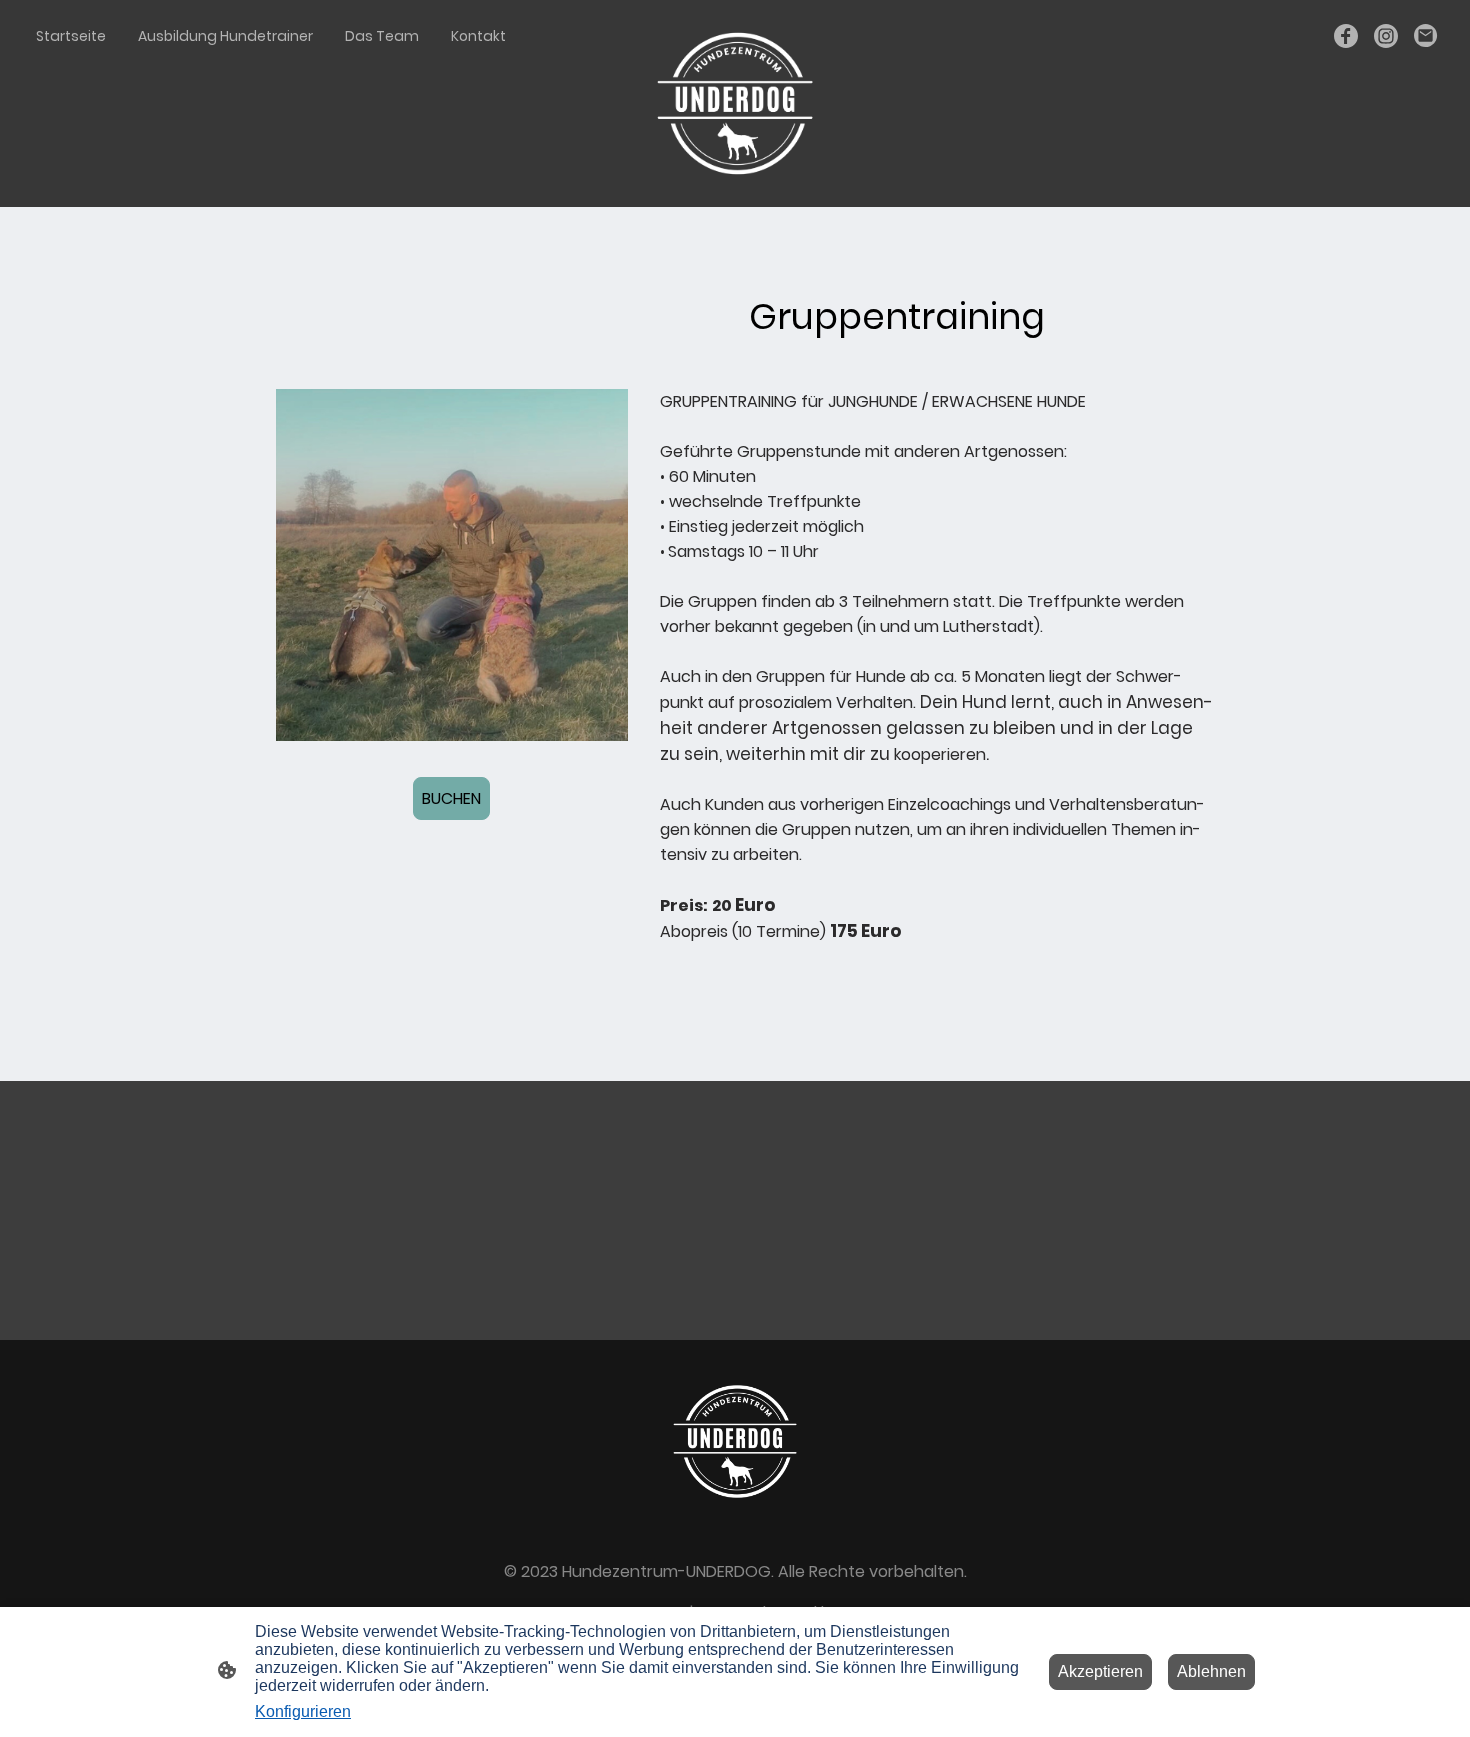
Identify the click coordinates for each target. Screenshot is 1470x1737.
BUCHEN (451, 798)
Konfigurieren (303, 1711)
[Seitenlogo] (735, 103)
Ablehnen (1211, 1671)
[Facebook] (1346, 36)
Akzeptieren (1100, 1671)
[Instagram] (1386, 36)
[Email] (1426, 36)
